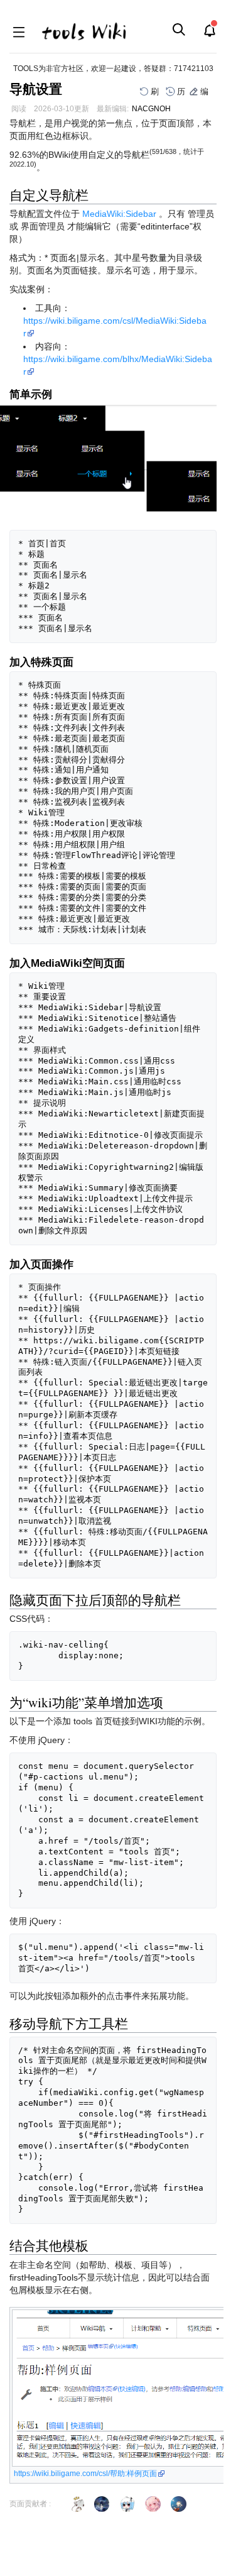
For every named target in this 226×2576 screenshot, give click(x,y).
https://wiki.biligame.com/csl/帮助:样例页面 (85, 2474)
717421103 (194, 69)
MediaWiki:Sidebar (119, 214)
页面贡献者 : (30, 2504)
